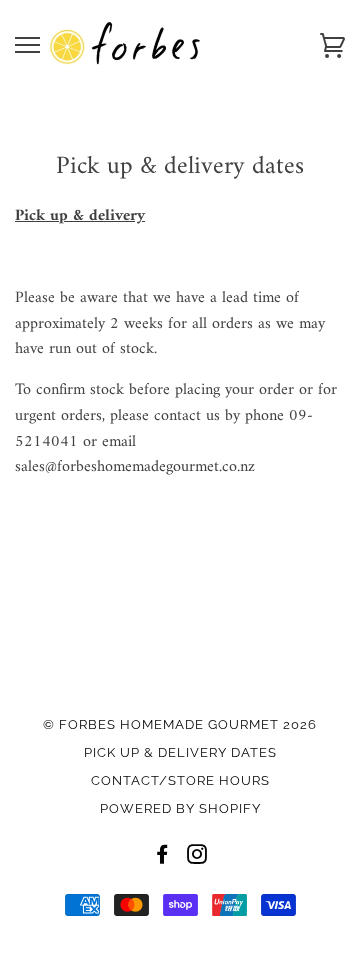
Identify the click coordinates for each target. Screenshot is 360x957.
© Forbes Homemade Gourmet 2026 (180, 724)
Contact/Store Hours (180, 780)
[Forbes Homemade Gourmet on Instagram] (197, 857)
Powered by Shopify (180, 808)
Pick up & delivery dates (180, 752)
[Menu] (27, 45)
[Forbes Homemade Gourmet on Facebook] (162, 857)
